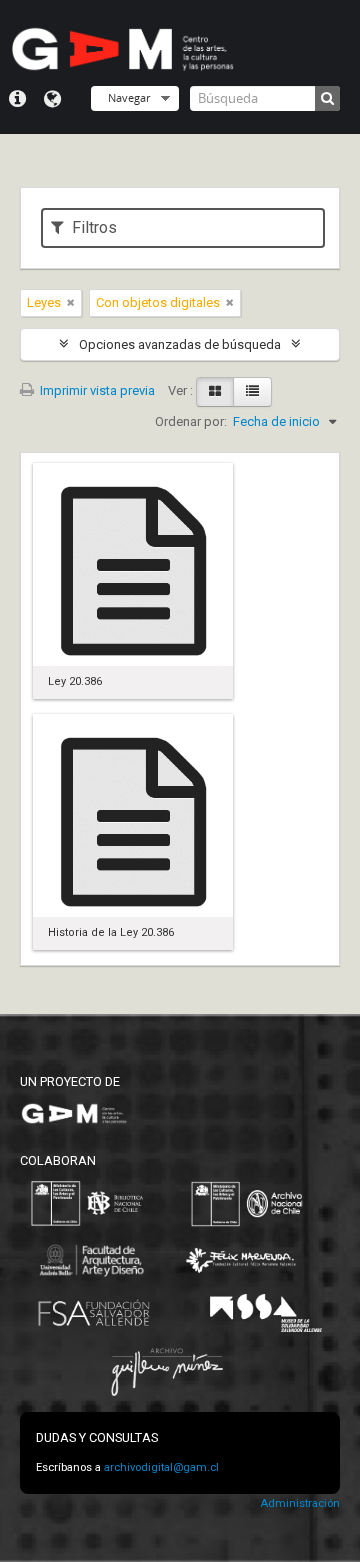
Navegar (129, 97)
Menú (17, 99)
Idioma (52, 99)
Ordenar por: (191, 421)
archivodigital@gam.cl (161, 1467)
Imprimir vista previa (96, 390)
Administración (300, 1503)
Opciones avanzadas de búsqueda (180, 344)
